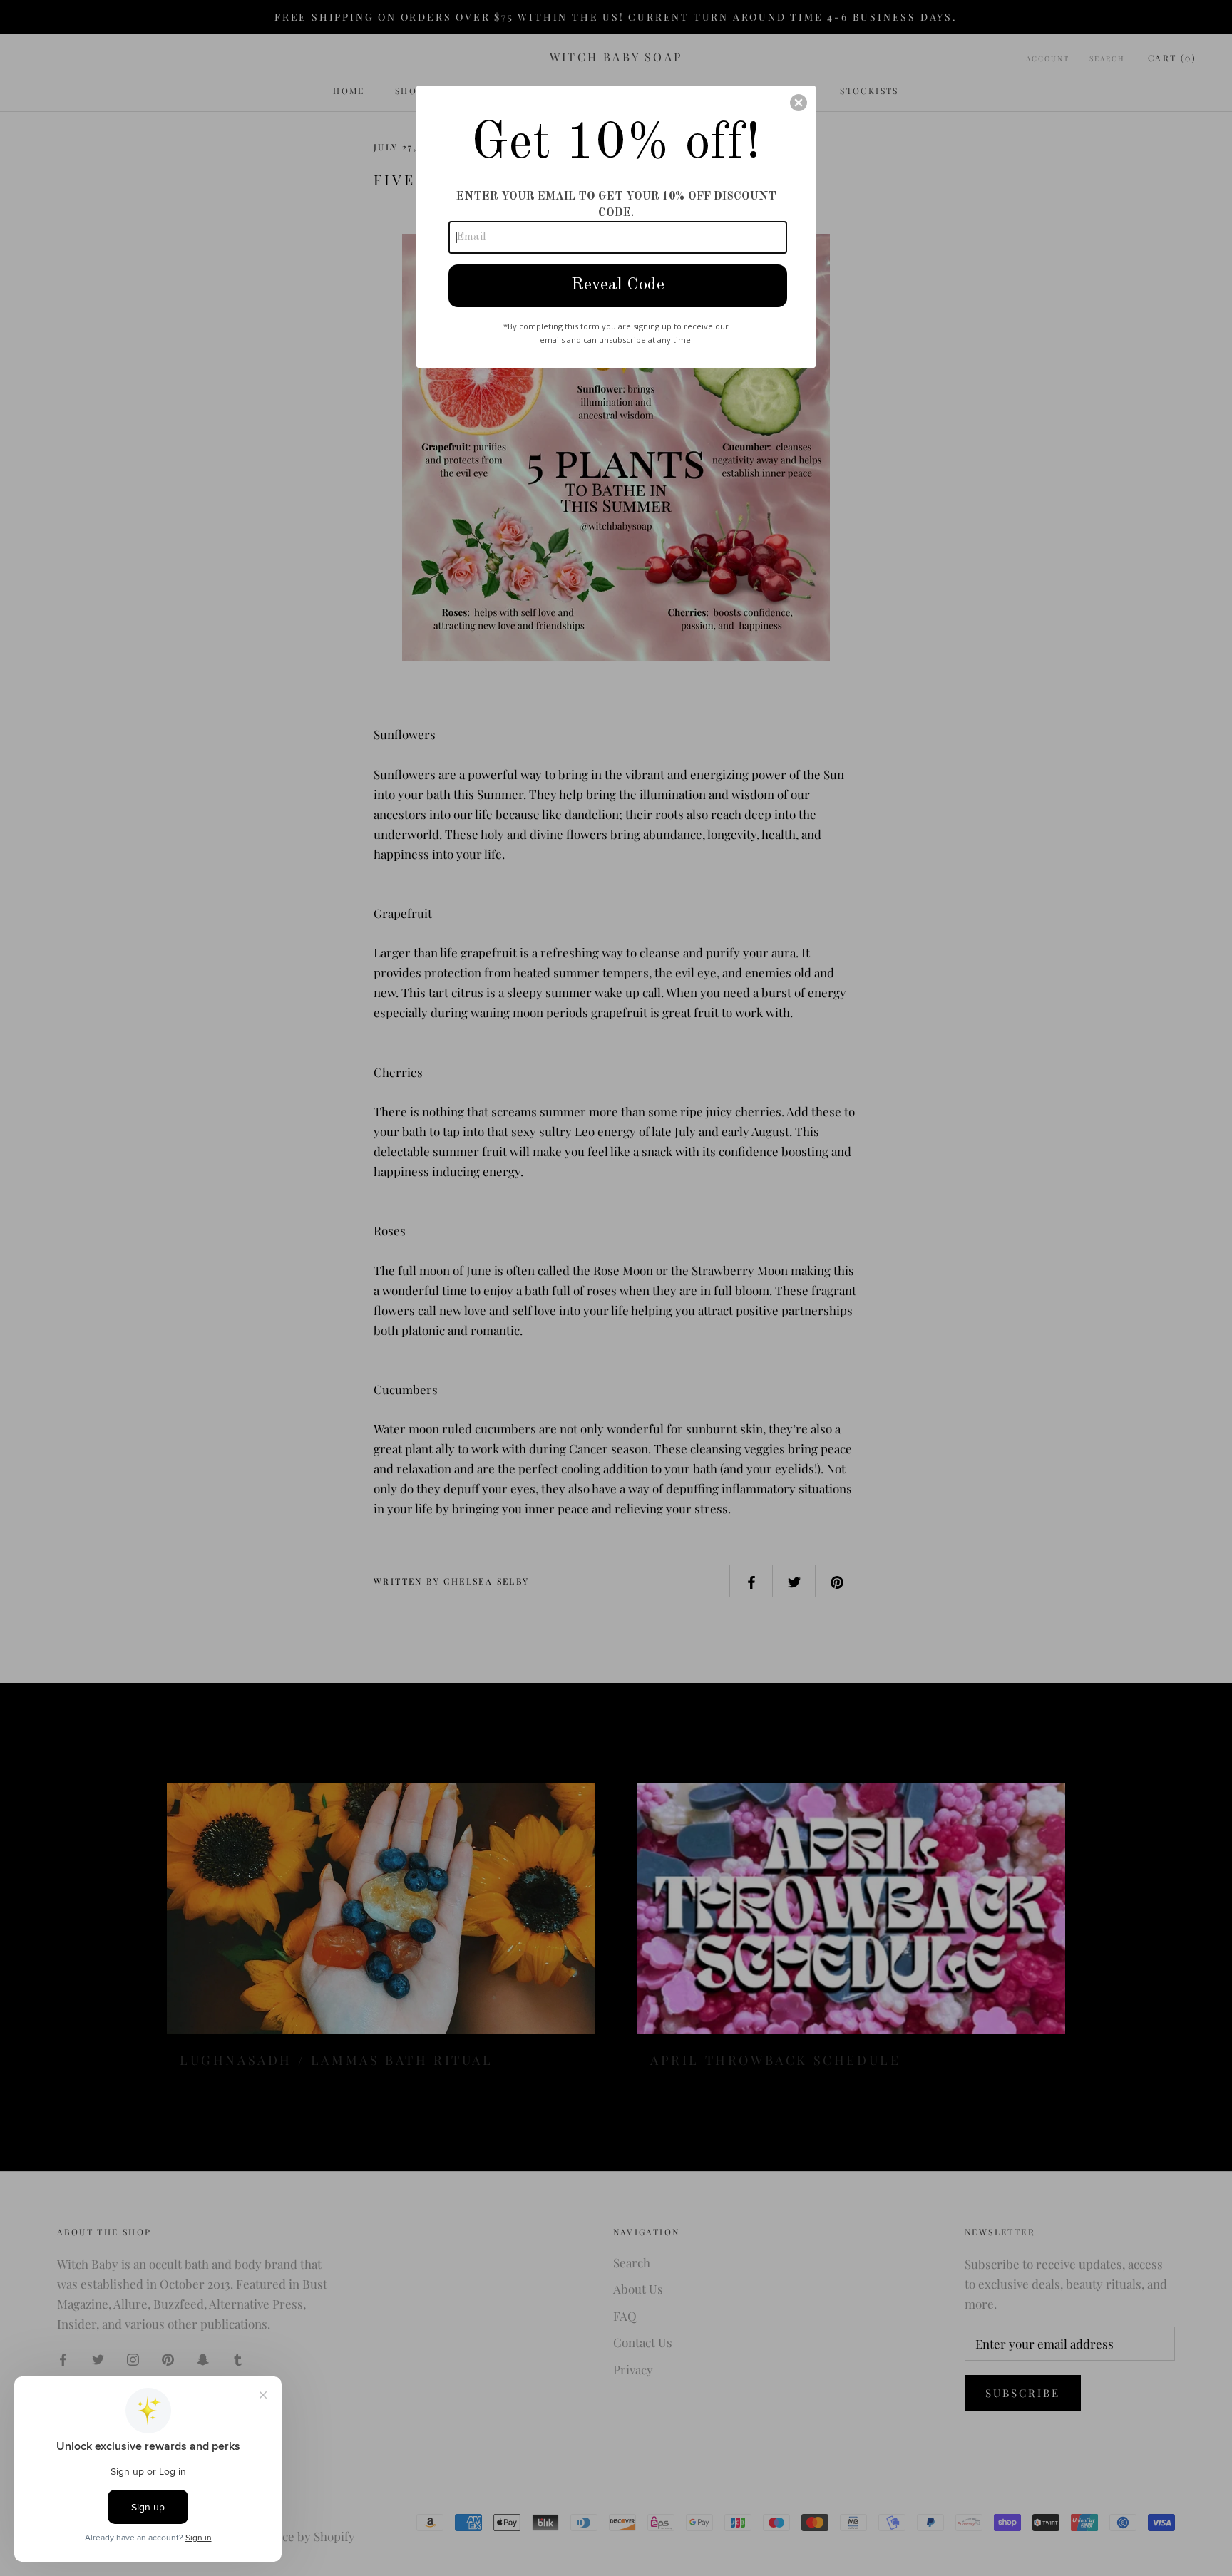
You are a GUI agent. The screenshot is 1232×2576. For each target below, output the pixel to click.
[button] (799, 103)
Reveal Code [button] (618, 285)
